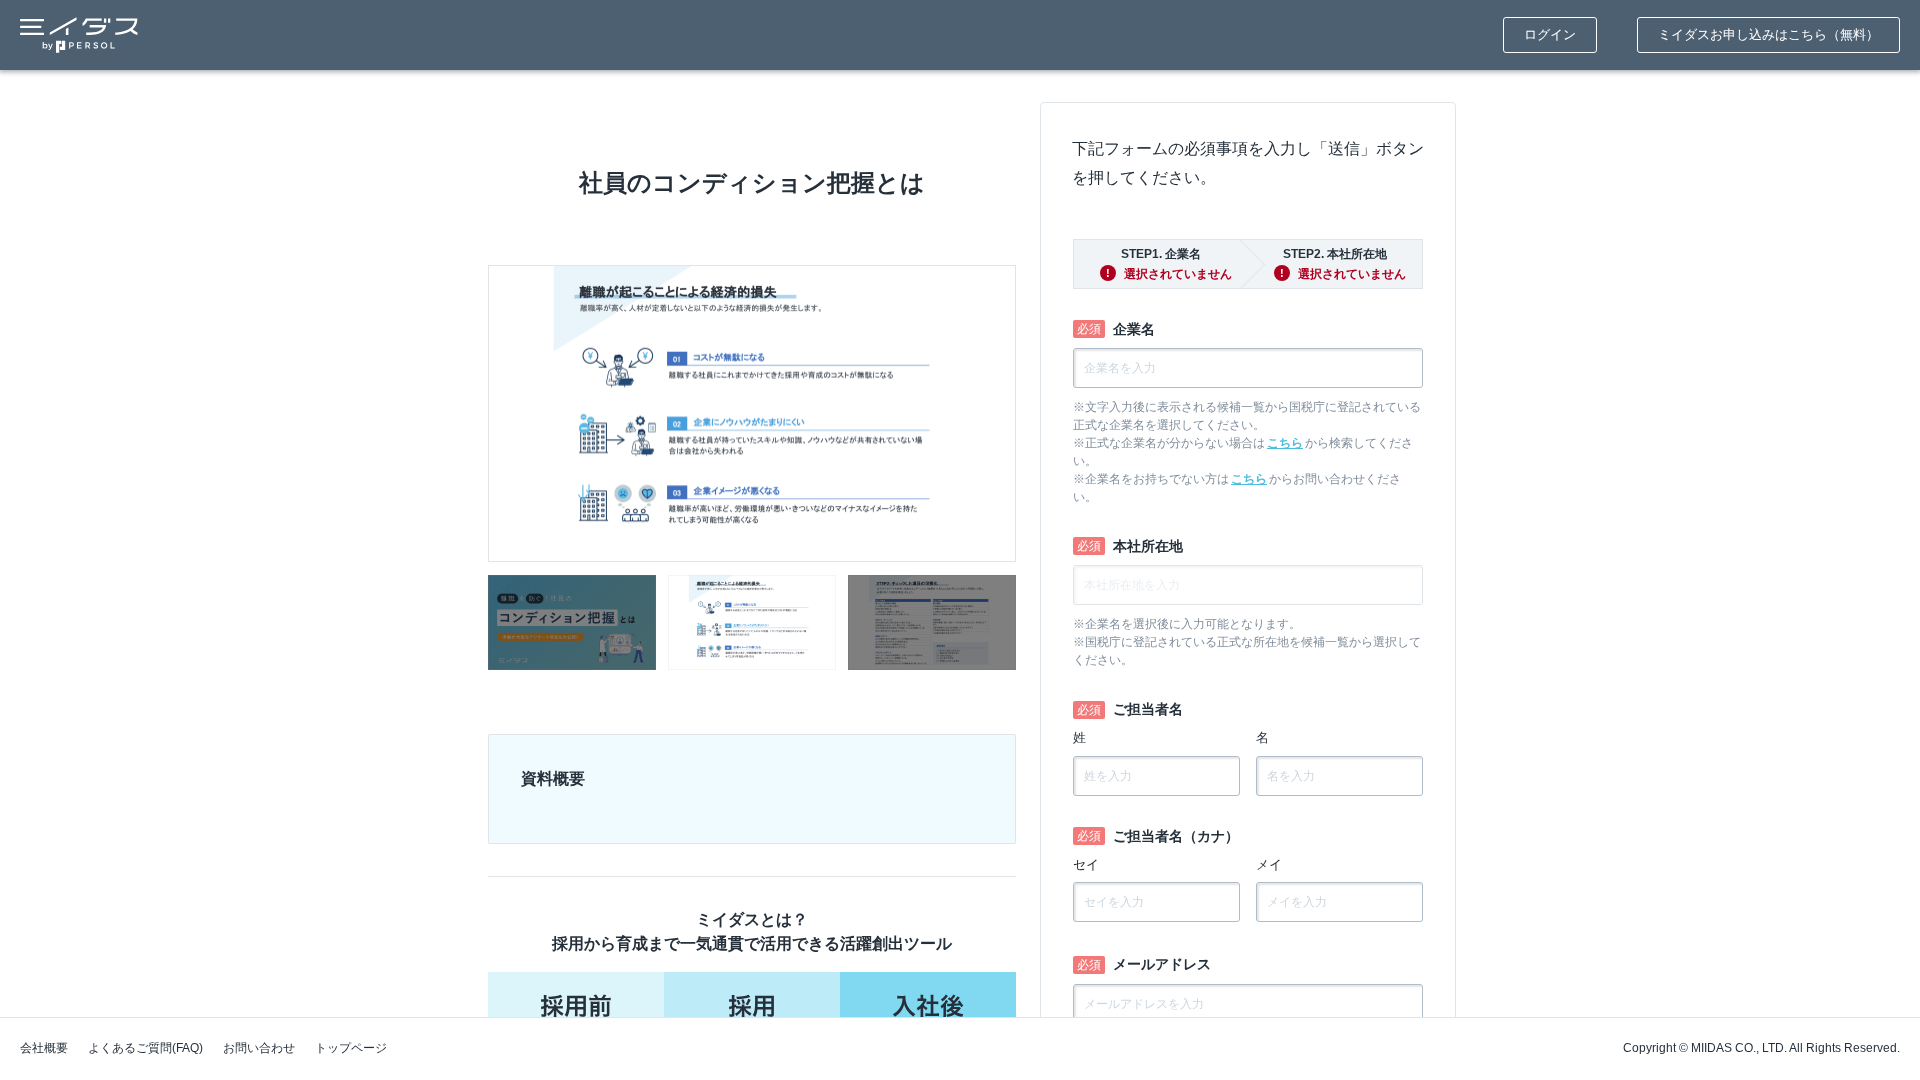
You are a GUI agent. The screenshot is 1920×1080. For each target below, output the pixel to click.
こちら (1285, 443)
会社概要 (44, 1048)
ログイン (1550, 34)
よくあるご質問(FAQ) (145, 1048)
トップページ (351, 1048)
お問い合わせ (259, 1048)
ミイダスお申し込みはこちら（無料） (1768, 34)
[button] (572, 622)
